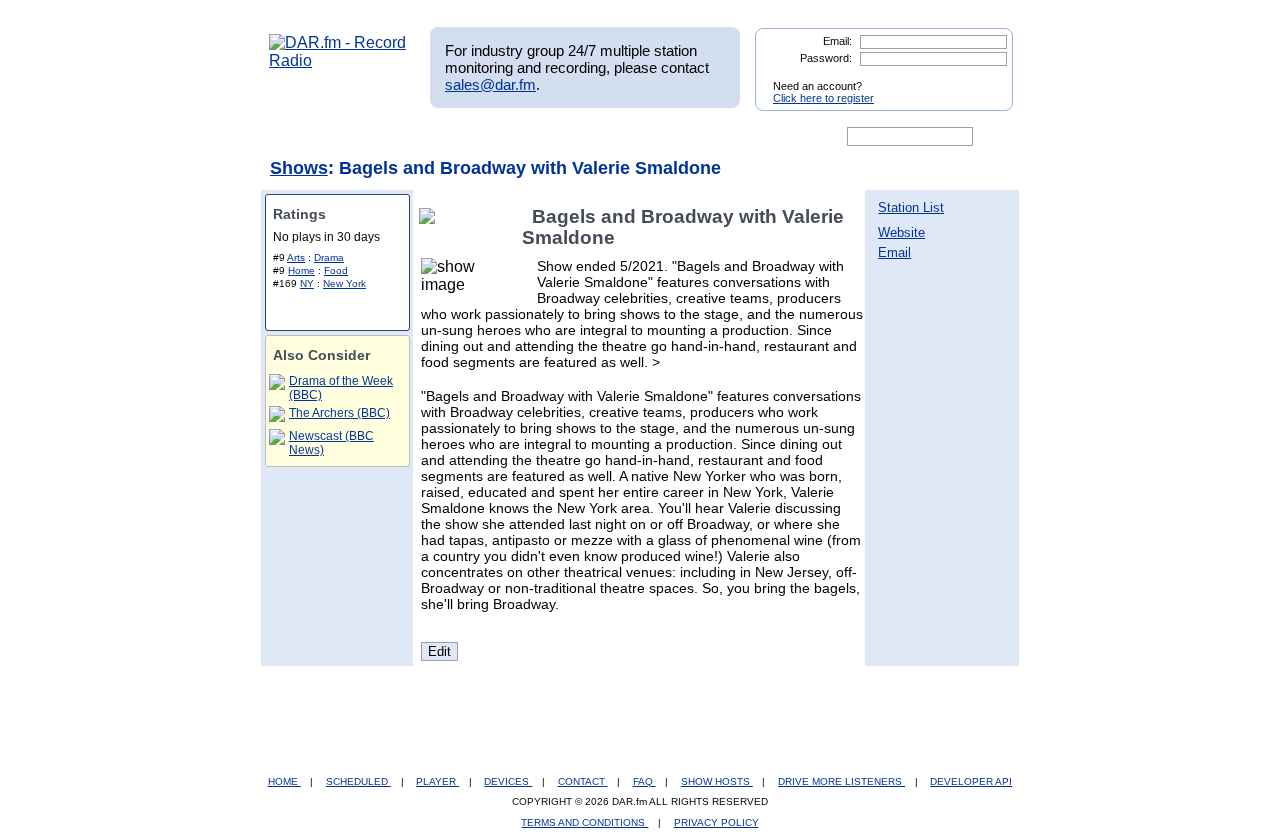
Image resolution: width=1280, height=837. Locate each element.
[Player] (498, 137)
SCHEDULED (358, 781)
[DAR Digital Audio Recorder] (303, 137)
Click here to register (823, 98)
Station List (911, 207)
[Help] (581, 137)
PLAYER (437, 781)
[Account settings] (736, 137)
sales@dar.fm (490, 84)
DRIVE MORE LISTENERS (841, 781)
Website (901, 232)
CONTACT (583, 781)
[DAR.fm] (338, 60)
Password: (826, 58)
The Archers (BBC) (339, 413)
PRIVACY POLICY (716, 822)
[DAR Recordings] (401, 137)
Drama (329, 257)
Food (336, 270)
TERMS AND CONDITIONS (584, 822)
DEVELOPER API (971, 781)
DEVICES (508, 781)
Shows (299, 168)
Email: (837, 41)
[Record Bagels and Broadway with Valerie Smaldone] (431, 216)
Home (301, 270)
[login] (982, 78)
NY (307, 283)
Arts (296, 257)
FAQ (644, 781)
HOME (284, 781)
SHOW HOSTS (717, 781)
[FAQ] (657, 137)
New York (344, 283)
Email (894, 252)
